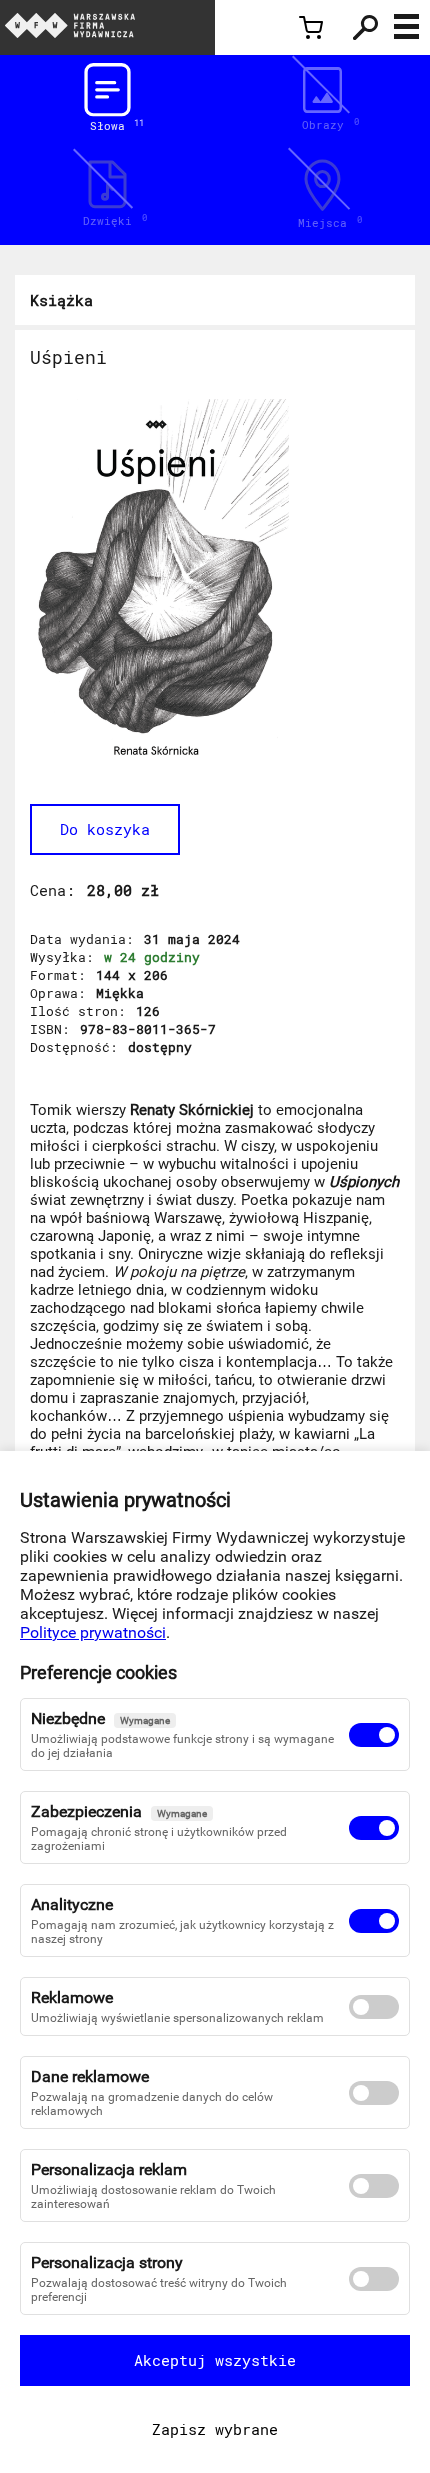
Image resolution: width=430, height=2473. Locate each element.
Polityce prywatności (93, 1632)
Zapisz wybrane (215, 2429)
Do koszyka (105, 829)
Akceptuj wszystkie (215, 2360)
